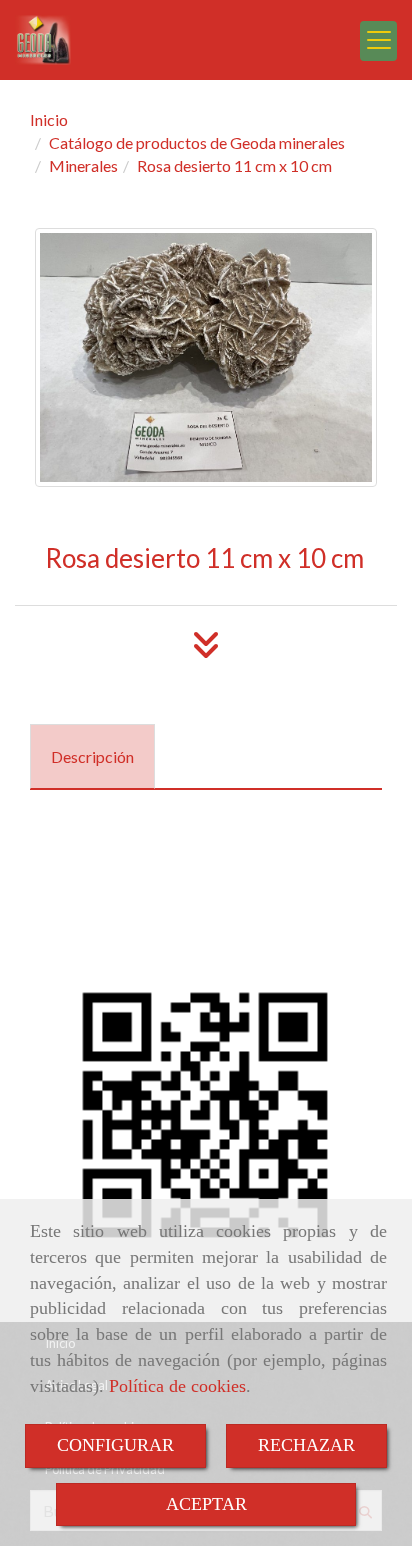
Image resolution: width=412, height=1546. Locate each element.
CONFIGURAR (115, 1445)
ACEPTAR (206, 1504)
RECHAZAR (306, 1445)
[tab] (92, 756)
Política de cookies (177, 1386)
